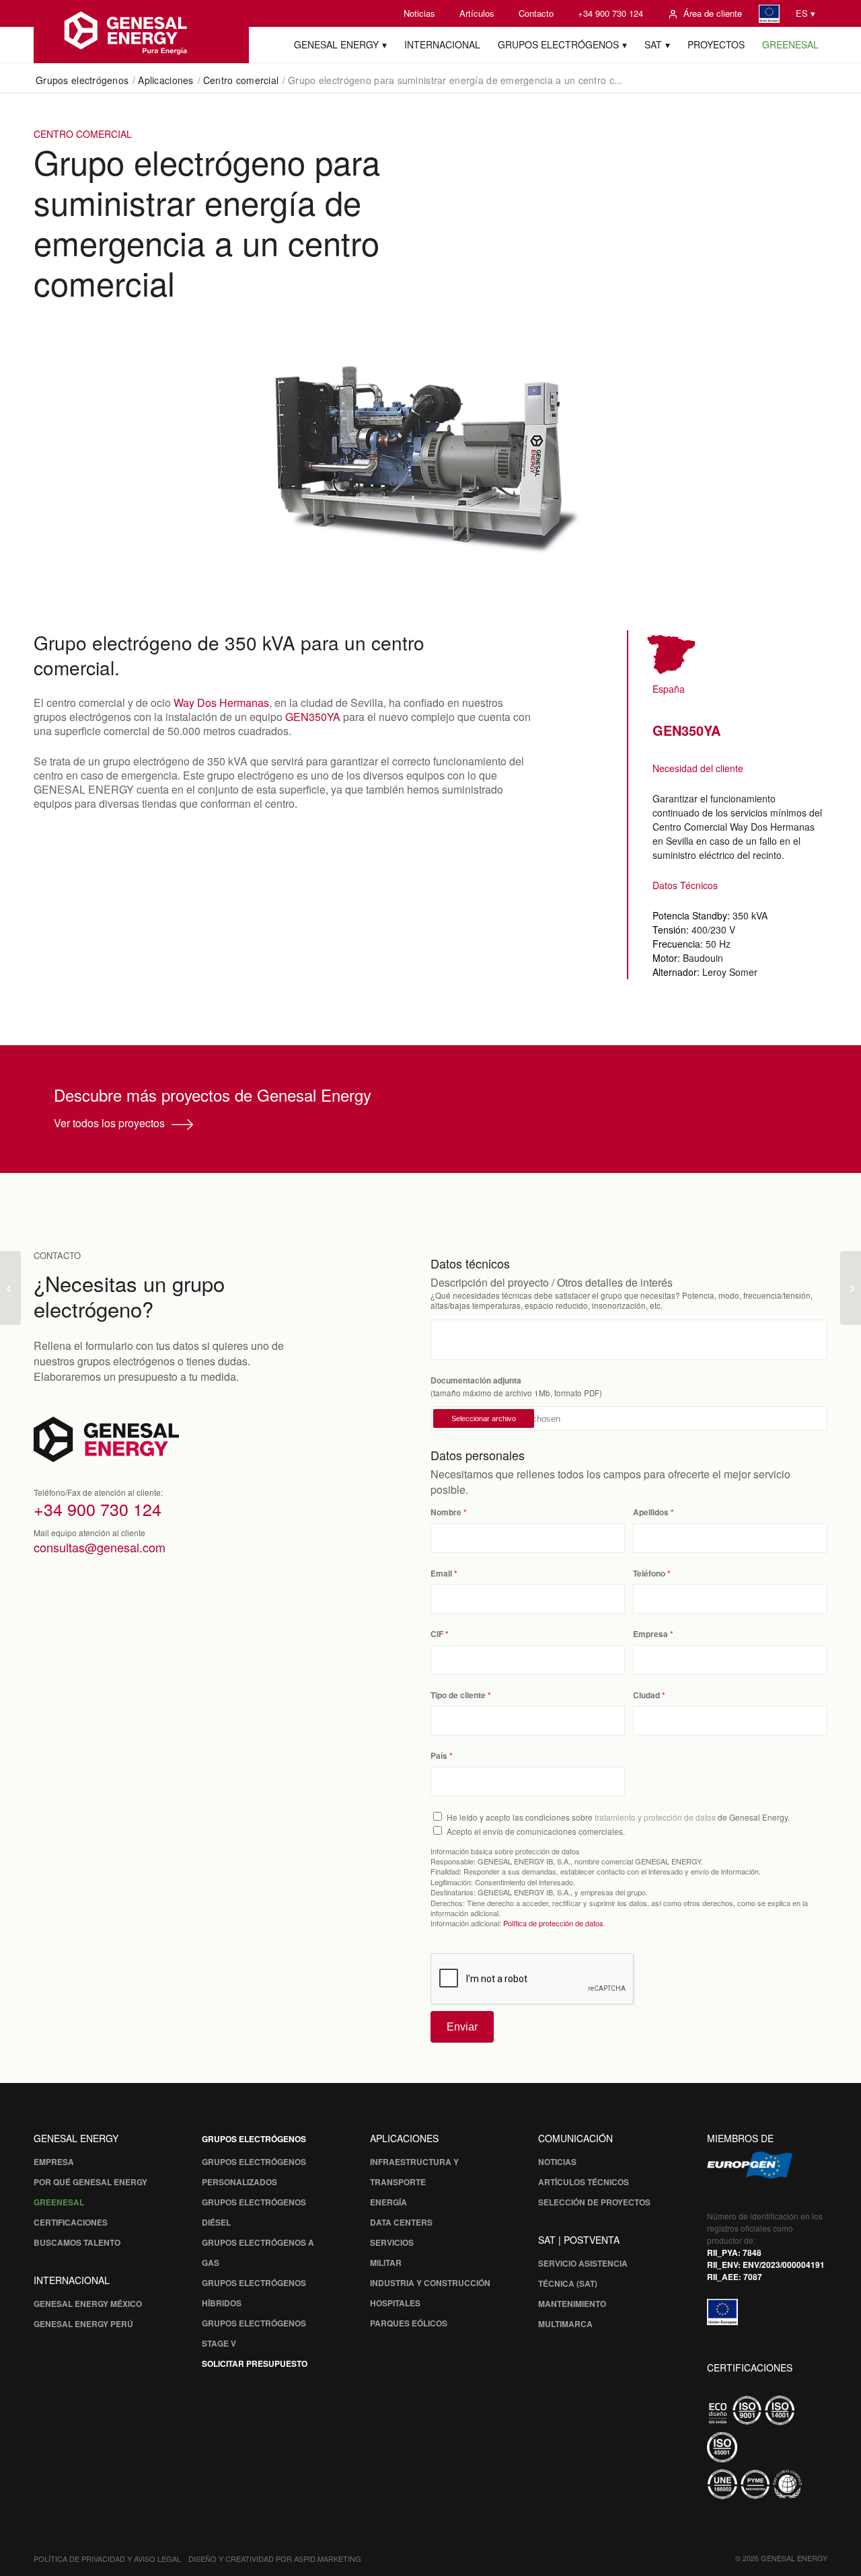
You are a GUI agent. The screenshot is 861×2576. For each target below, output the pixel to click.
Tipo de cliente (458, 1695)
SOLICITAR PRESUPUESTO (255, 2363)
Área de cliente (713, 13)
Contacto (536, 13)
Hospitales (395, 2303)
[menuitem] (419, 13)
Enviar (462, 2027)
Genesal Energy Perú (83, 2324)
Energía (388, 2202)
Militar (386, 2263)
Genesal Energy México (88, 2304)
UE (769, 14)
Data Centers (401, 2222)
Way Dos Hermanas (221, 703)
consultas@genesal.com (100, 1547)
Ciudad (646, 1695)
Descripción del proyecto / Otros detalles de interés (552, 1282)
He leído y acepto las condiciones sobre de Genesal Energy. (618, 1817)
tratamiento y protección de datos (655, 1817)
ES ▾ (806, 13)
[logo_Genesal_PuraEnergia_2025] (141, 32)
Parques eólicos (409, 2323)
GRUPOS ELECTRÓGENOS (254, 2139)
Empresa (650, 1634)
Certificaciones (71, 2222)
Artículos (477, 13)
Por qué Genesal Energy (90, 2182)
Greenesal (59, 2202)
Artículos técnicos (584, 2182)
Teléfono (649, 1574)
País (439, 1756)
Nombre (446, 1512)
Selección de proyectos (594, 2202)
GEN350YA (313, 717)
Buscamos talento (77, 2242)
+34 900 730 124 (610, 13)
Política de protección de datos (553, 1923)
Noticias (419, 13)
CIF (437, 1634)
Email (441, 1574)
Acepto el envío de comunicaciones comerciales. (536, 1831)
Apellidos (651, 1512)
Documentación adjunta (476, 1380)
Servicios (392, 2242)
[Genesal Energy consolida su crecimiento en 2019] (851, 1288)
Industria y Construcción (430, 2283)
